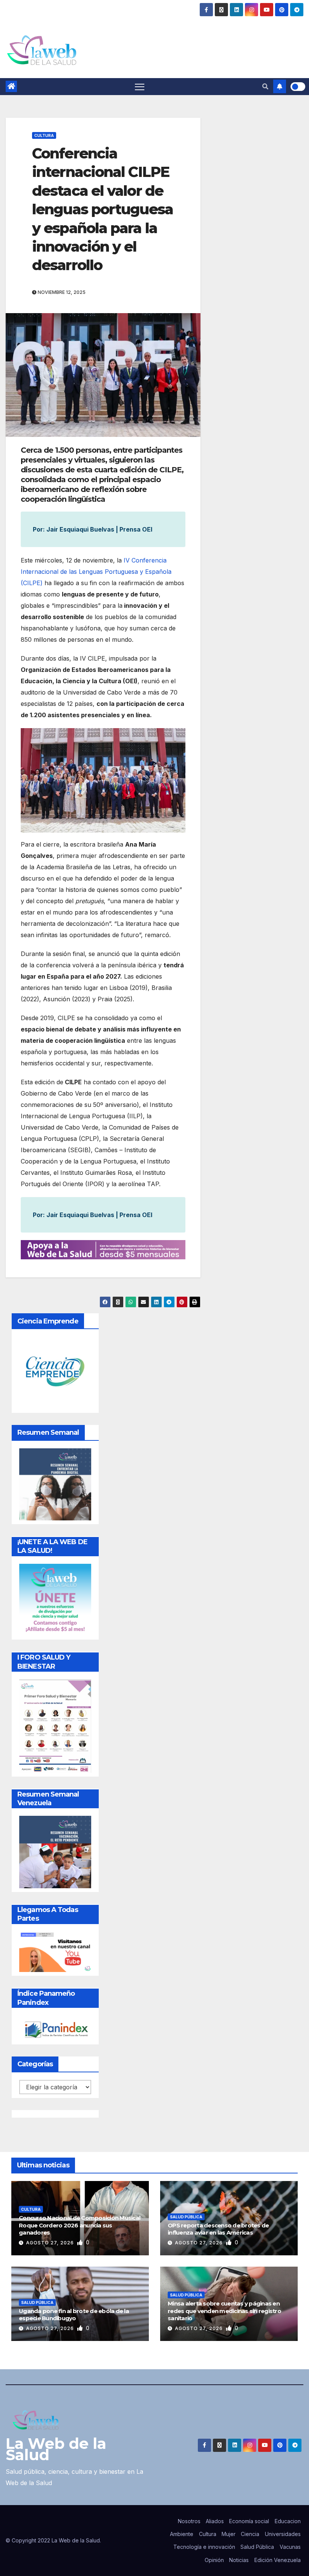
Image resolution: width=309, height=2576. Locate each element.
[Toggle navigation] (140, 87)
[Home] (11, 86)
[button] (265, 86)
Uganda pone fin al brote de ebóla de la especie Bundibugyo (74, 2315)
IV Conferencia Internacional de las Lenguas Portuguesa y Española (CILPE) (96, 572)
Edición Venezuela (278, 2560)
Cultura (44, 135)
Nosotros (189, 2521)
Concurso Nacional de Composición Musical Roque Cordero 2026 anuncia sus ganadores (80, 2225)
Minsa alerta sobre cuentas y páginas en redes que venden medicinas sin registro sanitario (224, 2311)
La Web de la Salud (56, 2449)
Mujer (229, 2534)
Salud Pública (186, 2217)
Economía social (249, 2521)
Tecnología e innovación (204, 2547)
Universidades (283, 2534)
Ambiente (182, 2534)
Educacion (288, 2521)
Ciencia (250, 2534)
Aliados (215, 2521)
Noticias (239, 2560)
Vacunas (290, 2547)
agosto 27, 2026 (51, 2243)
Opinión (214, 2560)
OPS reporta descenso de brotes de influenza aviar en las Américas (218, 2229)
